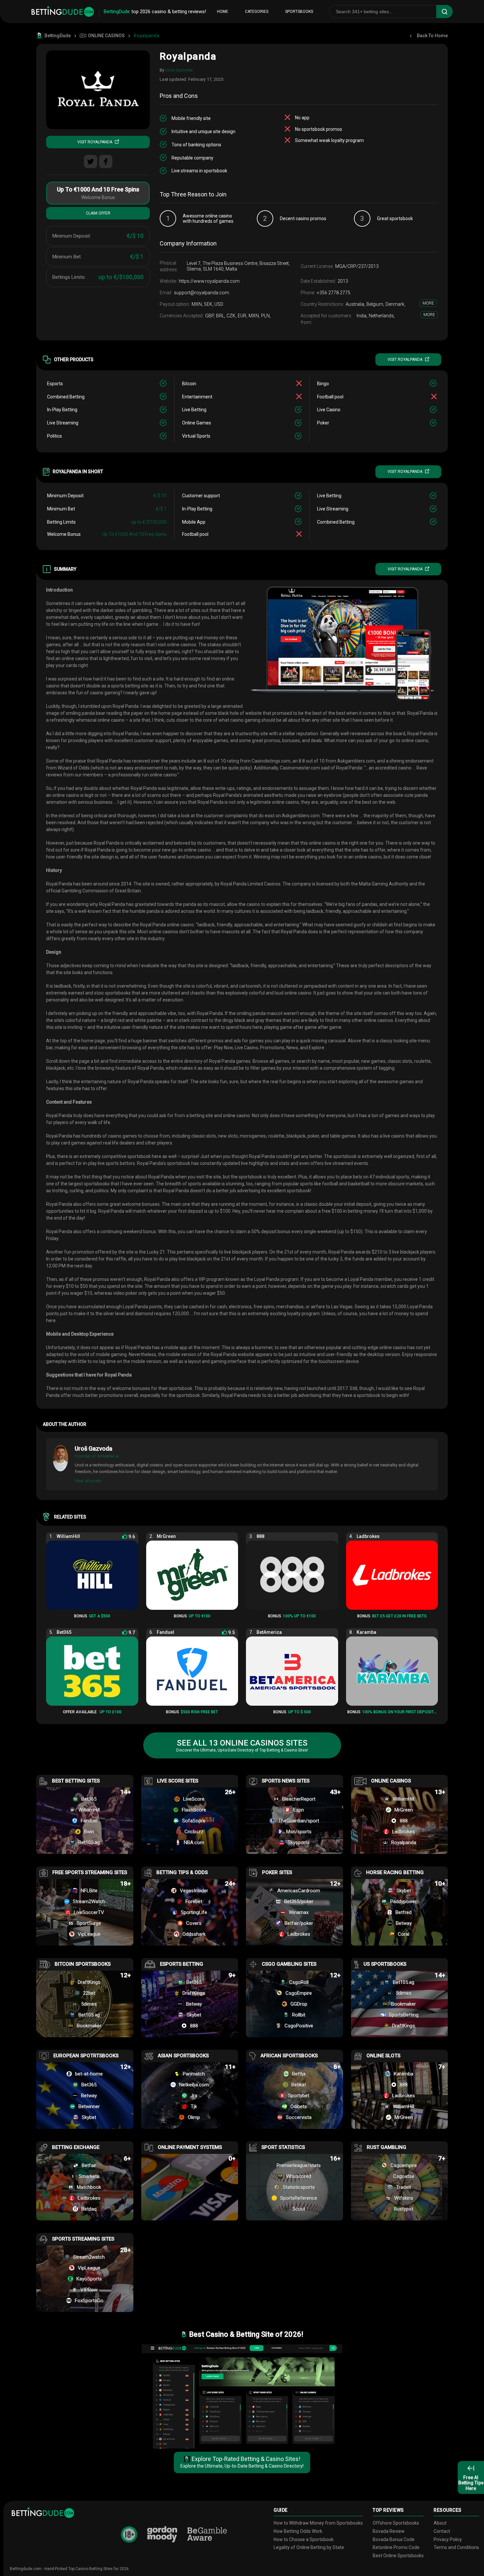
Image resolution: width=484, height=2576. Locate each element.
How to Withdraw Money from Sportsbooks (318, 2523)
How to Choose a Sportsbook (304, 2539)
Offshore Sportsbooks (396, 2523)
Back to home (432, 36)
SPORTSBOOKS (299, 12)
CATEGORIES (257, 12)
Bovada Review (389, 2531)
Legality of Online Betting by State (309, 2547)
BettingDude (58, 36)
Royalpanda (188, 56)
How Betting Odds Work (298, 2531)
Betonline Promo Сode (396, 2547)
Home (223, 12)
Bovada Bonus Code (394, 2539)
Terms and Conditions (456, 2547)
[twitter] (91, 161)
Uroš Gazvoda (179, 70)
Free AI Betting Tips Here (471, 2483)
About (440, 2523)
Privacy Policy (448, 2539)
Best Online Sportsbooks (398, 2556)
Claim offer (98, 213)
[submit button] (444, 12)
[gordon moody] (162, 2534)
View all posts (88, 1481)
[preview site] (242, 2396)
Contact (442, 2531)
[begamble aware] (207, 2534)
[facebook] (106, 161)
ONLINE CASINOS (106, 36)
